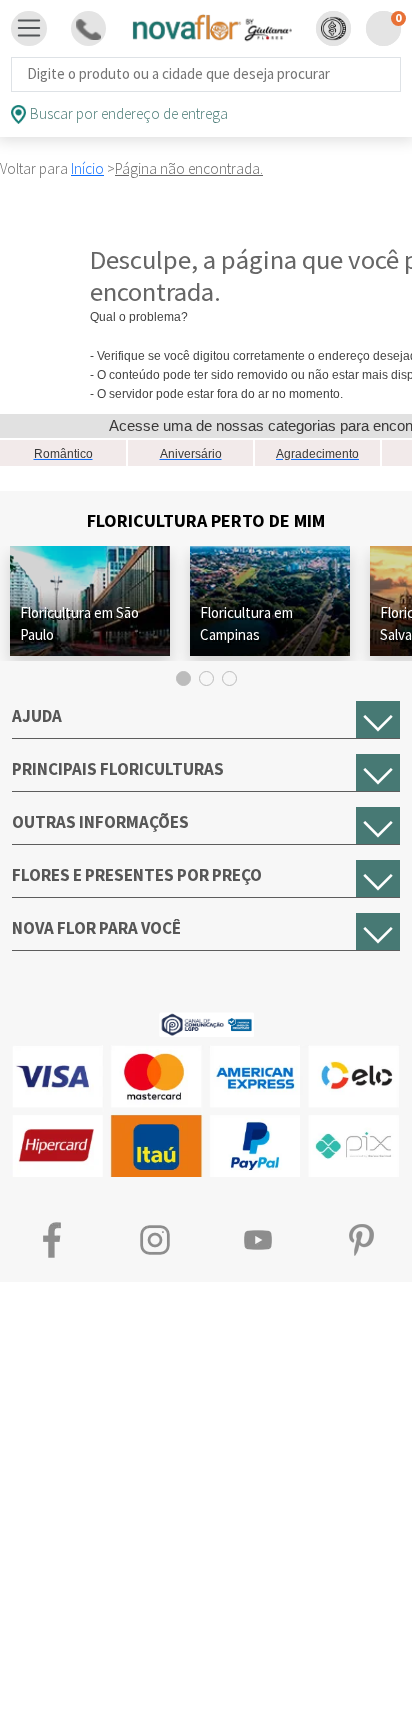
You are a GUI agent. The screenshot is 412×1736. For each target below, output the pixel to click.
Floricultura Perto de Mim (206, 520)
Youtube (257, 1239)
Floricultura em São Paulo (79, 623)
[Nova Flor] (211, 28)
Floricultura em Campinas (246, 623)
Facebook (51, 1239)
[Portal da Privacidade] (206, 1022)
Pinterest (360, 1239)
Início (87, 168)
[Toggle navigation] (29, 29)
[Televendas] (88, 28)
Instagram (154, 1239)
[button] (333, 28)
